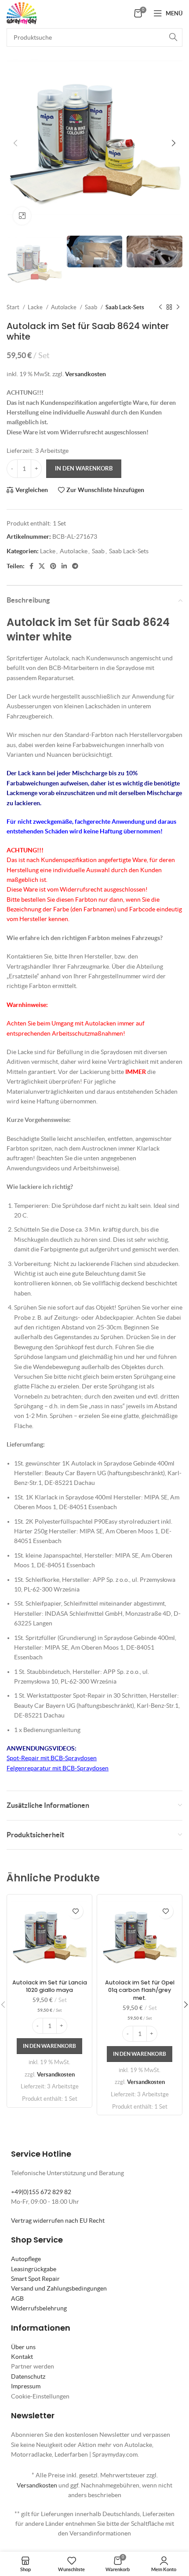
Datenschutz (28, 2376)
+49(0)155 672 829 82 (41, 2192)
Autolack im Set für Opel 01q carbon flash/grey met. (140, 1990)
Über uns (23, 2347)
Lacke (36, 307)
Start (14, 307)
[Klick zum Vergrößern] (22, 216)
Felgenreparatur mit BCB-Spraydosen (58, 1768)
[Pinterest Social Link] (53, 566)
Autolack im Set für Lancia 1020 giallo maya (50, 1986)
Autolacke (64, 307)
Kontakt (22, 2357)
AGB (17, 2298)
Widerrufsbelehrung (39, 2308)
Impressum (26, 2386)
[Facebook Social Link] (31, 566)
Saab (92, 307)
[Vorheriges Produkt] (160, 307)
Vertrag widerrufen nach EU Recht (58, 2221)
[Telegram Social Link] (75, 566)
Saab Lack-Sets (125, 307)
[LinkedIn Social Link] (64, 566)
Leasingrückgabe (34, 2269)
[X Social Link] (42, 566)
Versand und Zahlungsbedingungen (59, 2288)
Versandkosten (85, 374)
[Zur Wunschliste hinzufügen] (75, 1911)
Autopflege (26, 2259)
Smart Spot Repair (35, 2279)
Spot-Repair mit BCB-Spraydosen (52, 1758)
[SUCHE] (173, 37)
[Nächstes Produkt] (178, 307)
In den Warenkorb (84, 468)
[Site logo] (22, 12)
